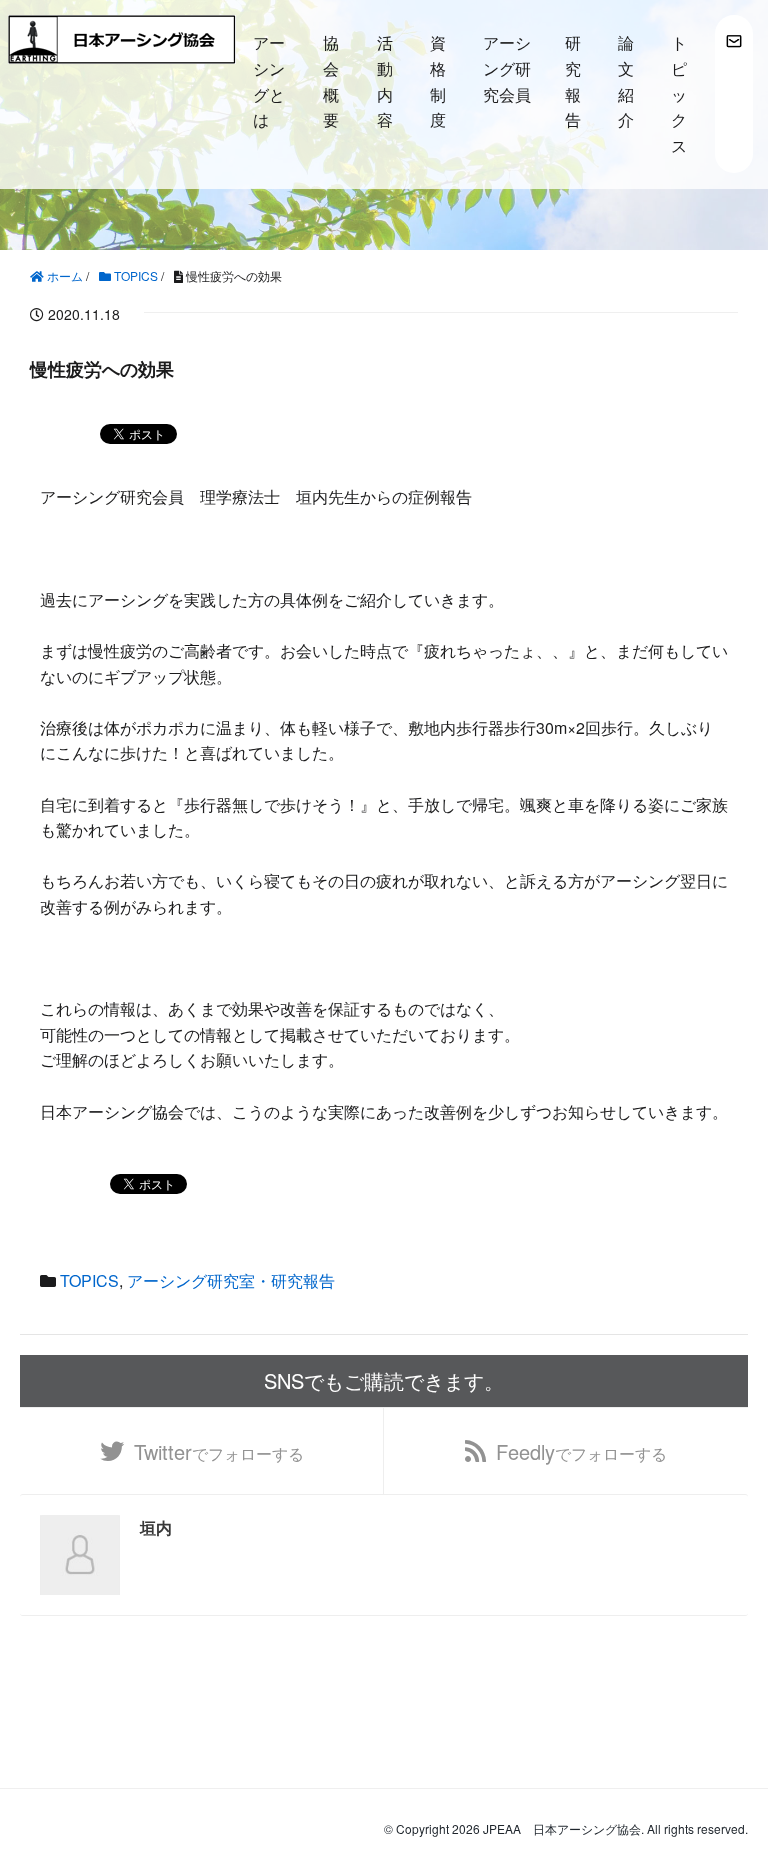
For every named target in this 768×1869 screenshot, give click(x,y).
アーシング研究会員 (507, 68)
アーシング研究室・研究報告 (231, 1280)
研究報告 (573, 81)
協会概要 (331, 81)
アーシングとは (269, 81)
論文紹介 (626, 81)
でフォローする (219, 1451)
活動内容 (385, 81)
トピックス (679, 93)
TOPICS (89, 1280)
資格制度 (438, 81)
